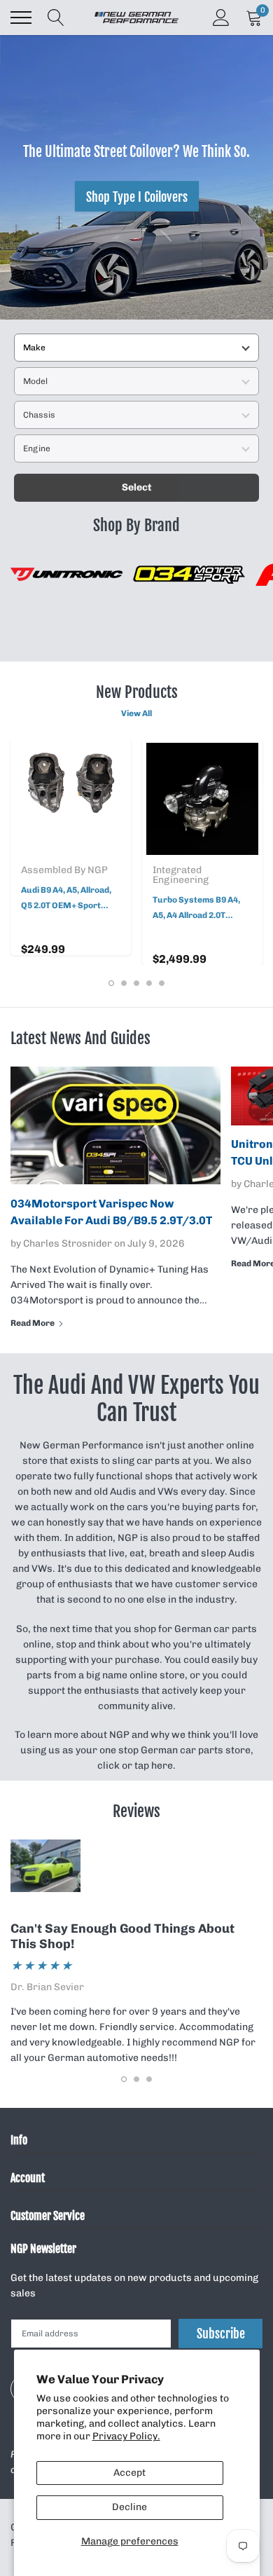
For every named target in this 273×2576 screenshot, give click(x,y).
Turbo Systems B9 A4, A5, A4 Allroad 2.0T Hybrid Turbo (196, 909)
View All (136, 713)
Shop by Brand (136, 525)
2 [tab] (124, 983)
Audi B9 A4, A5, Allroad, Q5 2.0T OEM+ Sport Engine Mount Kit (66, 899)
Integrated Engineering (181, 875)
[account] (221, 17)
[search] (56, 18)
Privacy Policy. (126, 2436)
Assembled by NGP (64, 870)
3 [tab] (136, 983)
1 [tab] (111, 983)
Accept (129, 2473)
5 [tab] (162, 983)
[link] (71, 799)
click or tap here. (136, 1766)
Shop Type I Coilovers (137, 196)
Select (137, 487)
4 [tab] (149, 983)
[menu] (21, 18)
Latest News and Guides (80, 1038)
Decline (129, 2507)
